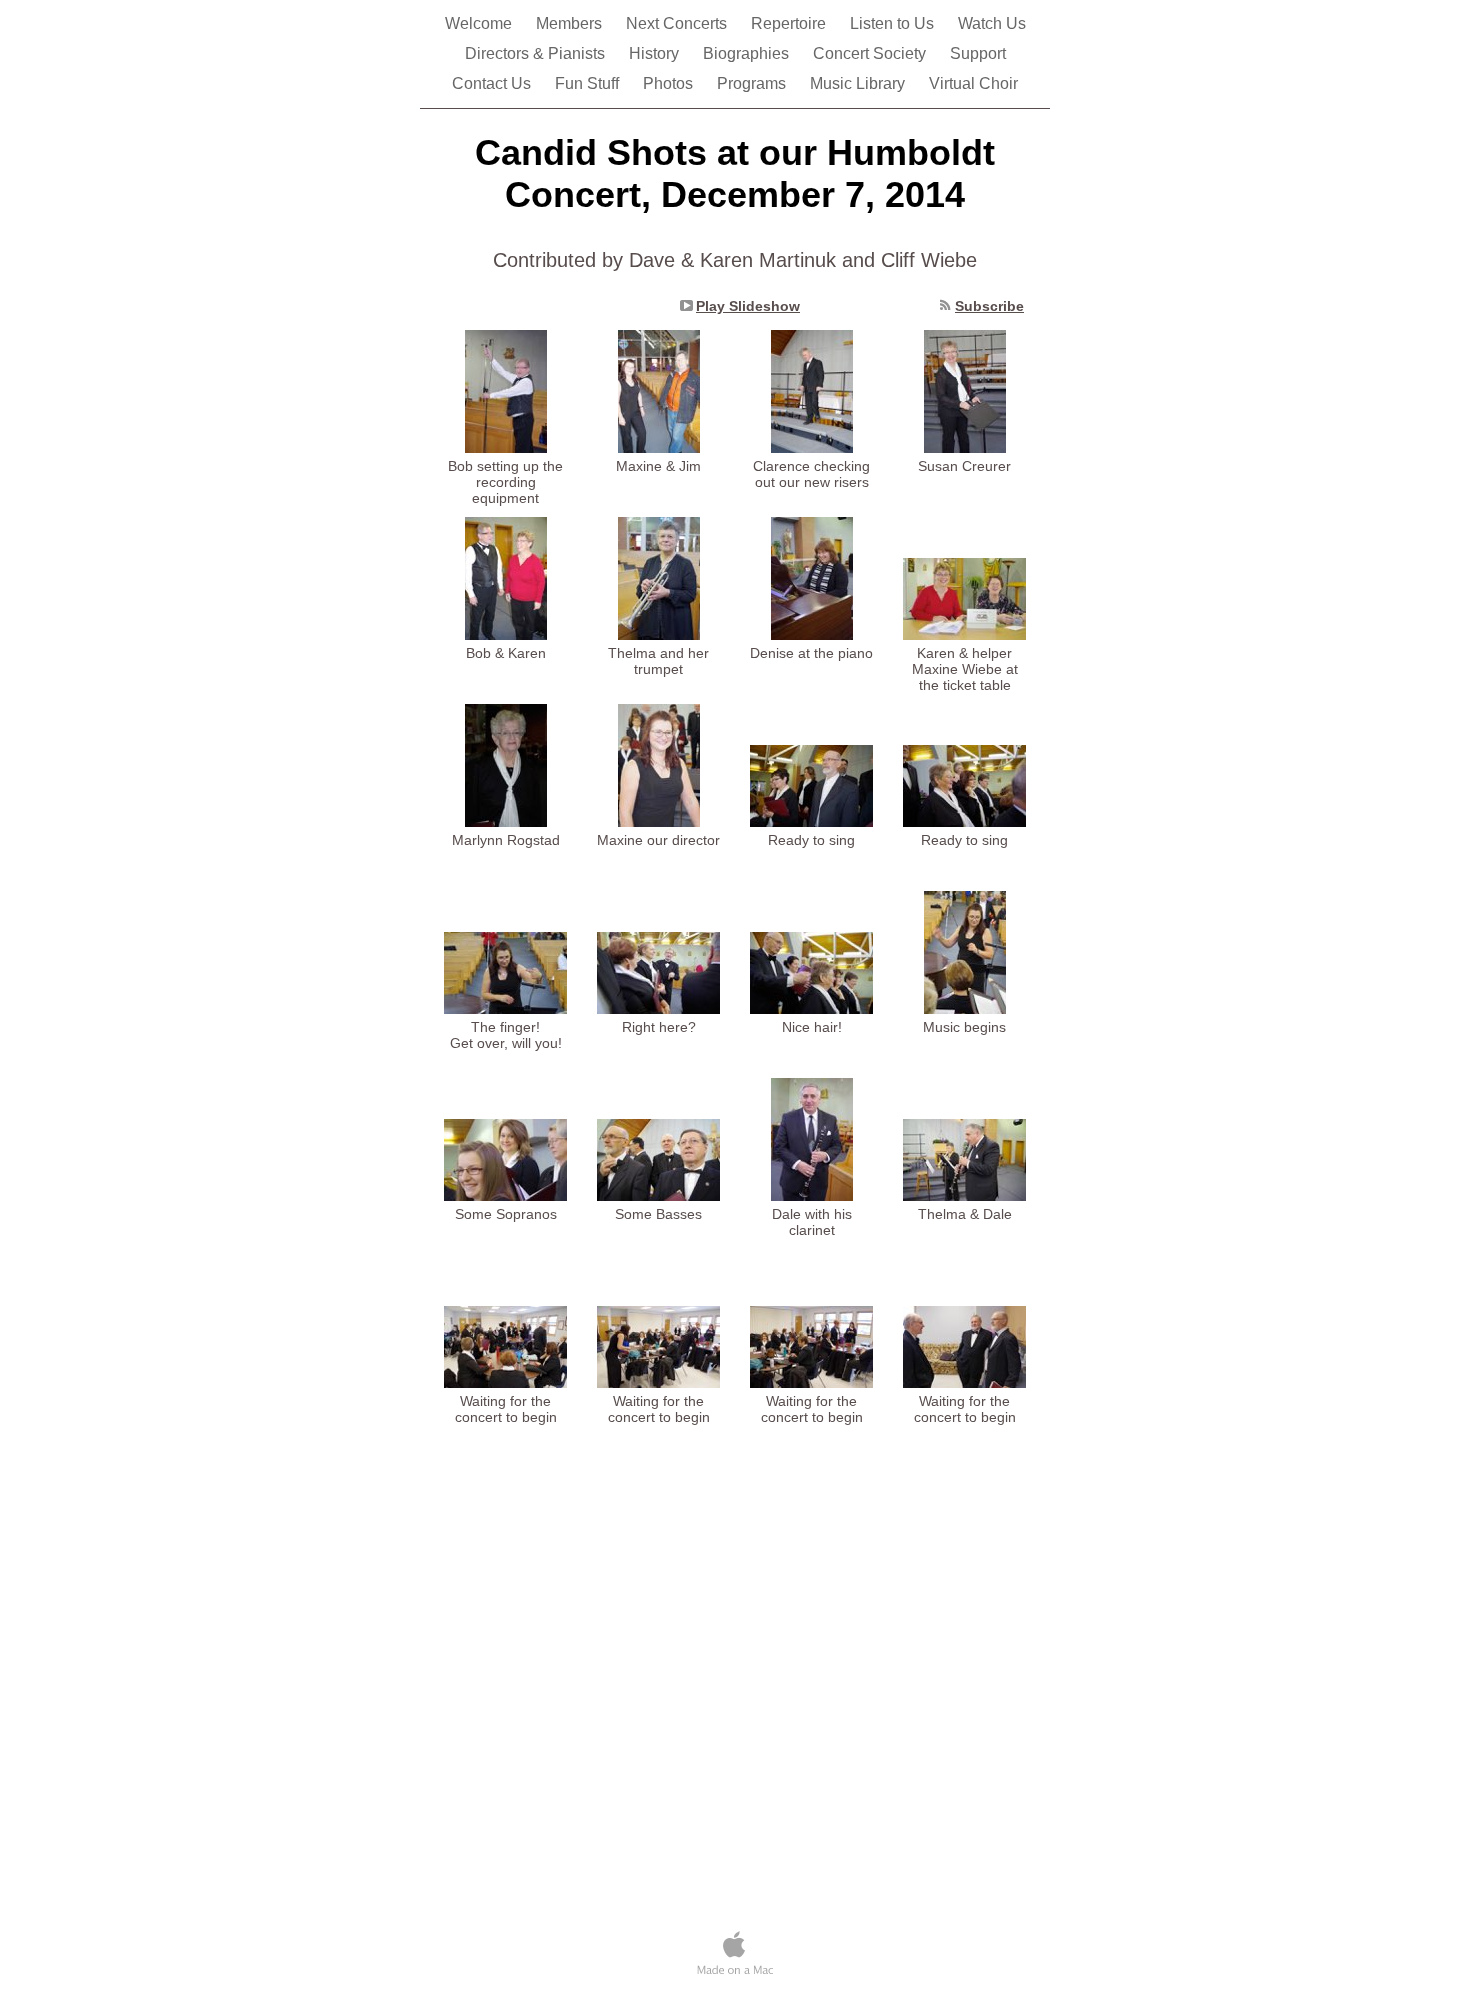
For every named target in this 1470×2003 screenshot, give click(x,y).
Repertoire (790, 23)
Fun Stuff (589, 83)
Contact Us (493, 83)
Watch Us (992, 23)
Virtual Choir (973, 83)
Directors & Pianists (537, 53)
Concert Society (871, 53)
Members (571, 23)
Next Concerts (678, 23)
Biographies (748, 53)
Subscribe (989, 306)
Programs (753, 83)
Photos (670, 83)
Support (978, 53)
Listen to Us (894, 23)
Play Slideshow (748, 306)
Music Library (859, 83)
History (656, 53)
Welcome (480, 23)
